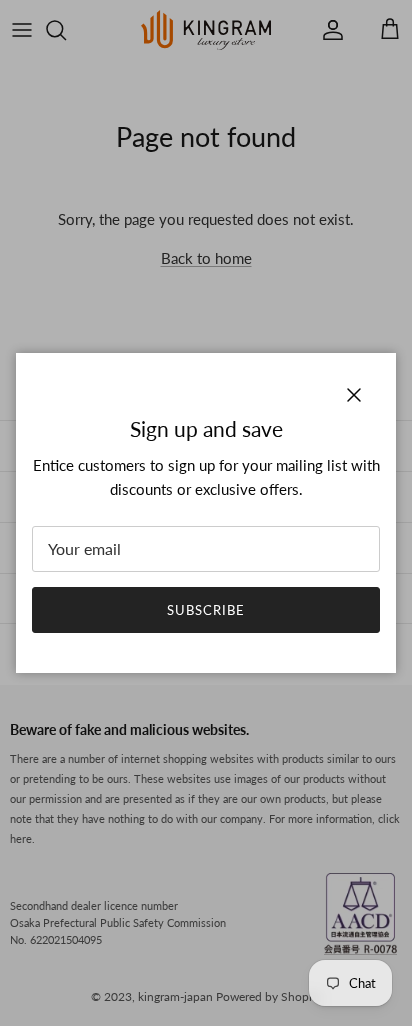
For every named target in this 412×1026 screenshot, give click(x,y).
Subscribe (206, 610)
